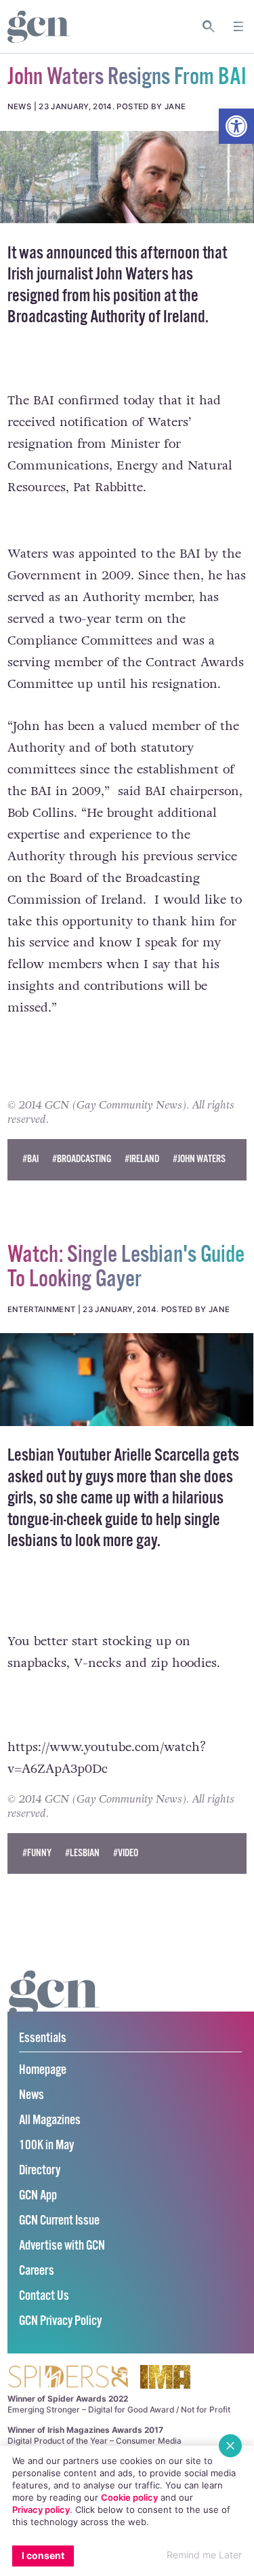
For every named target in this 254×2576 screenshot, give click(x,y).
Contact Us (44, 2296)
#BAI (30, 1159)
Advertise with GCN (62, 2246)
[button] (236, 126)
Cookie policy (129, 2497)
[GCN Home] (39, 27)
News (31, 2095)
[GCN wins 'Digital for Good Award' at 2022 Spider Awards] (68, 2378)
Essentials (43, 2038)
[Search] (209, 26)
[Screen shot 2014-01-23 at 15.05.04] (127, 1379)
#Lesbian (82, 1853)
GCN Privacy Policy (60, 2321)
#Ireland (142, 1159)
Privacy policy (41, 2510)
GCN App (38, 2196)
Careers (37, 2271)
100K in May (46, 2146)
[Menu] (238, 26)
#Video (126, 1853)
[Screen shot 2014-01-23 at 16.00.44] (127, 177)
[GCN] (54, 2006)
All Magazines (50, 2120)
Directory (40, 2171)
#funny (37, 1853)
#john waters (199, 1159)
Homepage (43, 2070)
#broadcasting (82, 1159)
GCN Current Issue (59, 2221)
